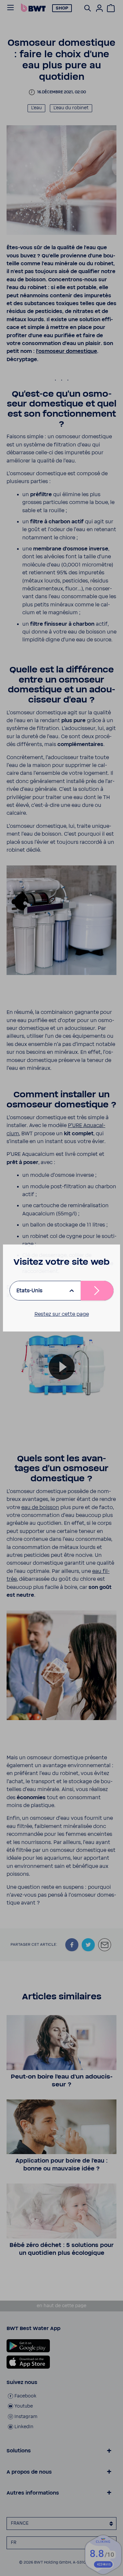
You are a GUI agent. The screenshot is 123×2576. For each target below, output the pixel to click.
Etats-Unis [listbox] (29, 1291)
